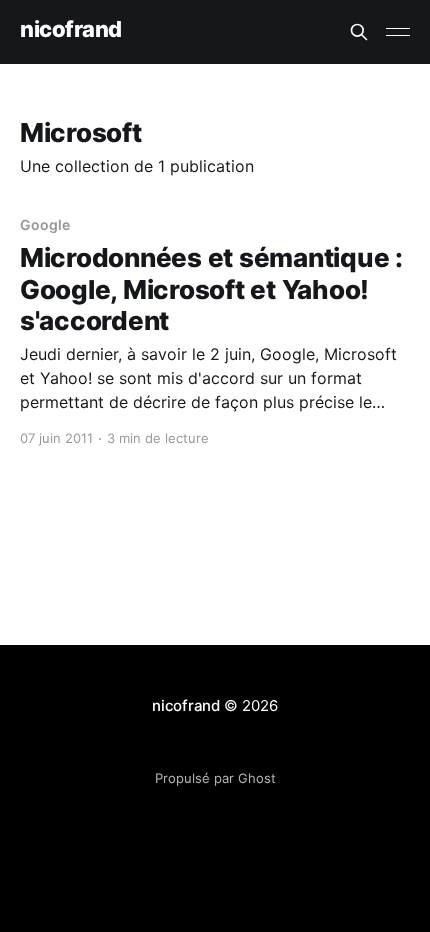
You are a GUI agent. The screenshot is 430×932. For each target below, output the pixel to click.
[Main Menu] (398, 32)
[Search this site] (359, 32)
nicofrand (71, 29)
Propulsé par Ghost (215, 778)
